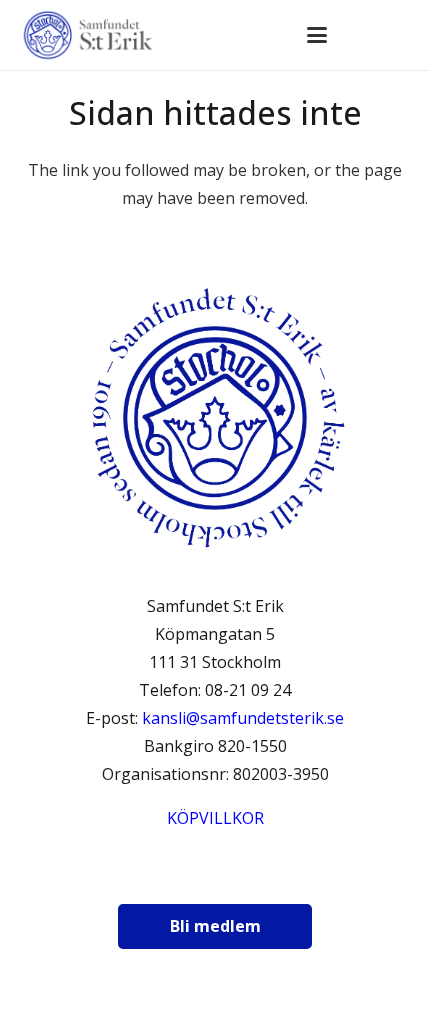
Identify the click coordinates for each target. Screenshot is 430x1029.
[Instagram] (207, 876)
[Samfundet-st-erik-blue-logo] (88, 35)
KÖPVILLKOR (215, 818)
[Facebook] (157, 876)
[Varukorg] (361, 35)
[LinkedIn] (257, 876)
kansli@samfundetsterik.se (243, 718)
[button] (317, 35)
